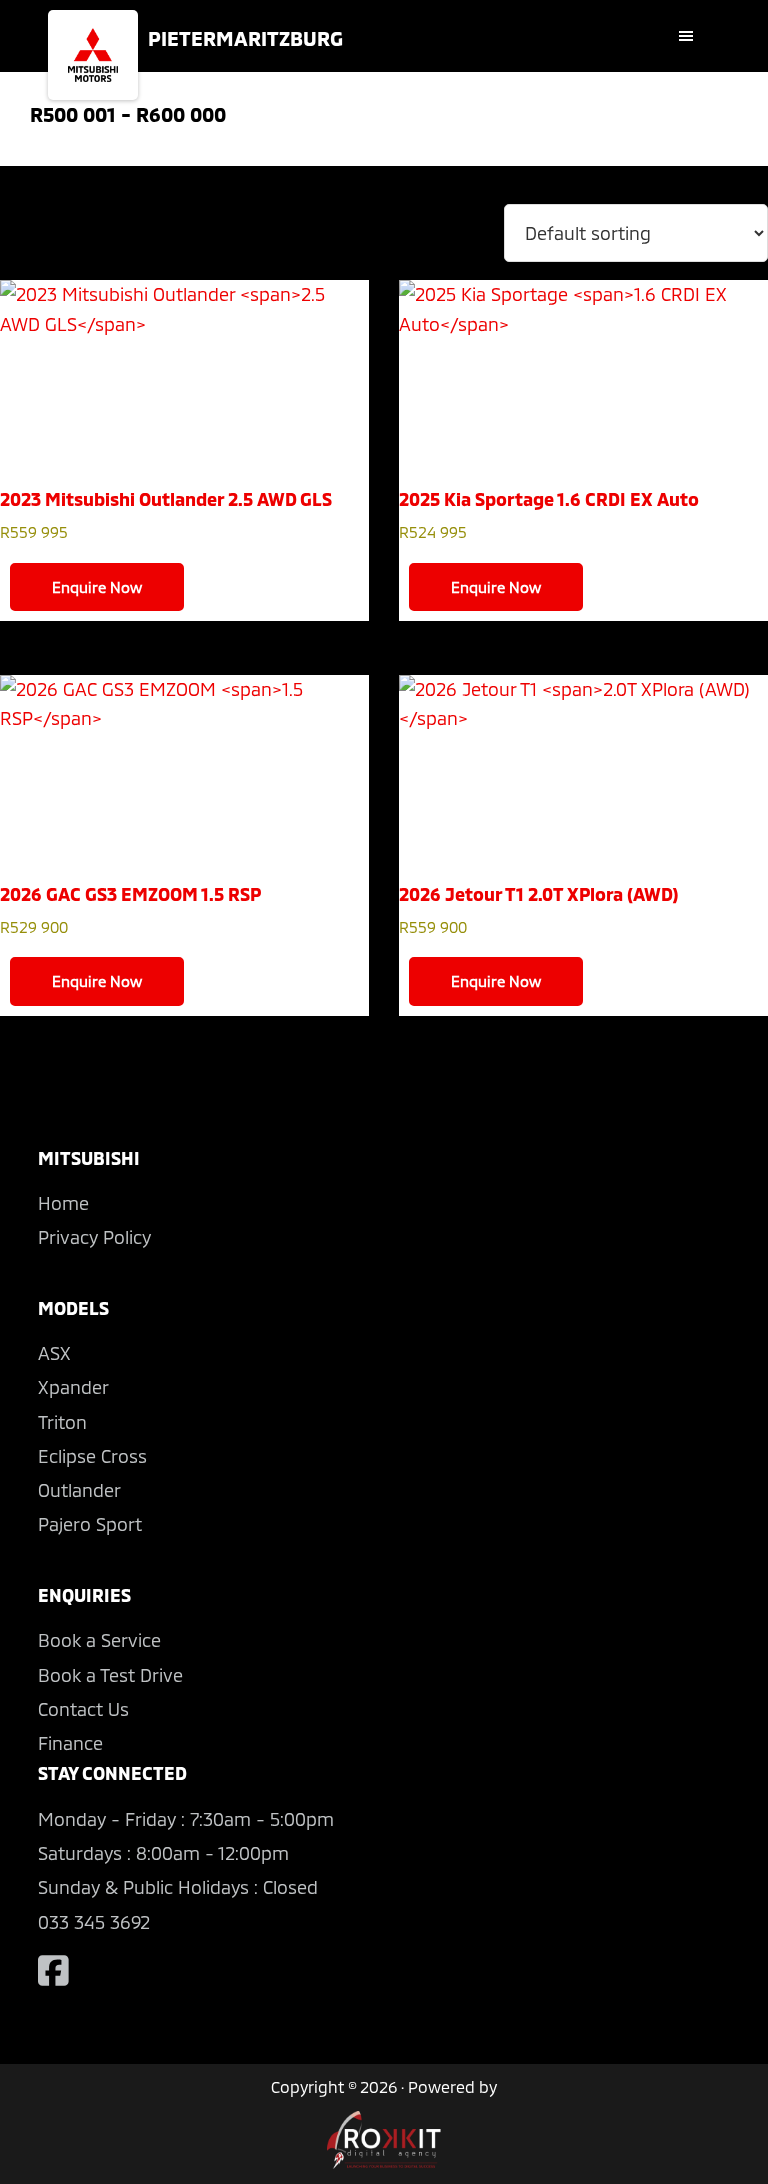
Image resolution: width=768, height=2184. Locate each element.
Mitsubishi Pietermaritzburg (93, 55)
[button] (691, 36)
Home (63, 1203)
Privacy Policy (94, 1237)
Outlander (79, 1490)
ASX (54, 1353)
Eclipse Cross (92, 1456)
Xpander (73, 1387)
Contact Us (83, 1709)
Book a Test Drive (110, 1675)
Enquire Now (97, 587)
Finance (70, 1743)
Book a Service (99, 1640)
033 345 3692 (94, 1922)
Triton (62, 1422)
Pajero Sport (90, 1524)
